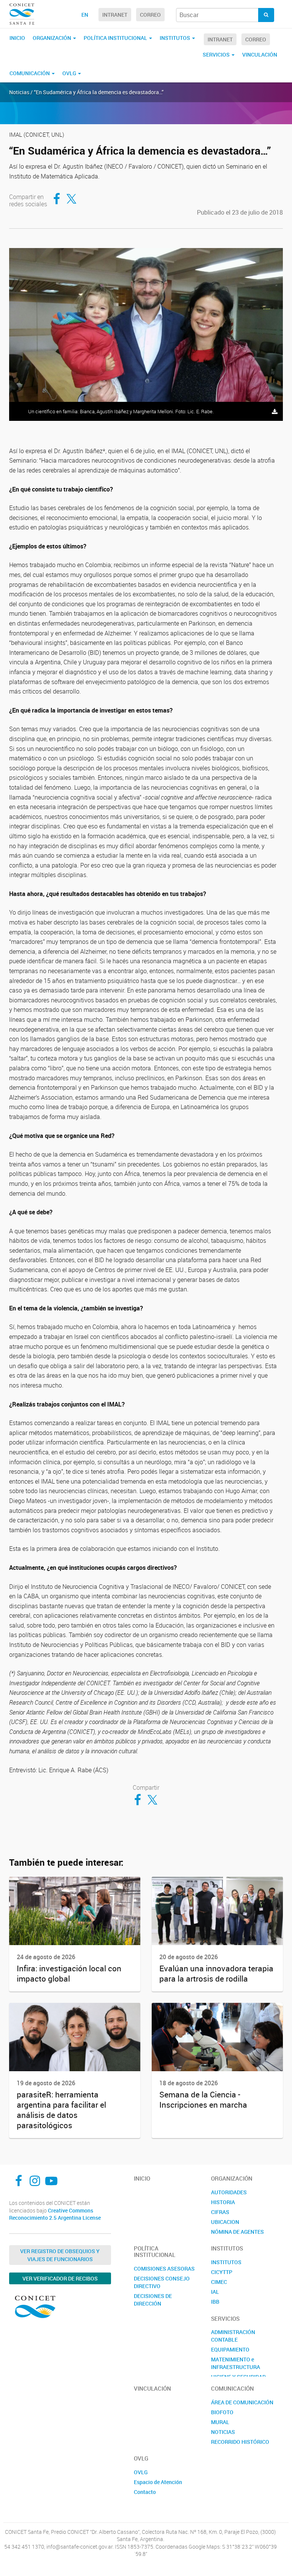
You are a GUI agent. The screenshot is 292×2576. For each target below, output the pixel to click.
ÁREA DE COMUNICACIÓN (242, 2402)
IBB (215, 2302)
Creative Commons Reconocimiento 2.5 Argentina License (55, 2214)
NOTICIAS (223, 2432)
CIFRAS (220, 2212)
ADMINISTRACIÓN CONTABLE (233, 2336)
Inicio (17, 38)
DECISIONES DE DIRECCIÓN (153, 2300)
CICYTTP (222, 2272)
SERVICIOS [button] (217, 55)
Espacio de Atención (158, 2482)
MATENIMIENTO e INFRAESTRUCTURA (236, 2363)
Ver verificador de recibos (60, 2278)
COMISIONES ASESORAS (164, 2269)
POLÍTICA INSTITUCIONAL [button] (116, 38)
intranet (115, 15)
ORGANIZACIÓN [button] (52, 38)
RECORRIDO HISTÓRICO (240, 2442)
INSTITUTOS (226, 2262)
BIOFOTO (222, 2412)
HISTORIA (223, 2202)
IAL (215, 2292)
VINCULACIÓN (260, 55)
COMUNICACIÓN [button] (30, 73)
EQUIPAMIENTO (230, 2349)
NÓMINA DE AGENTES (237, 2232)
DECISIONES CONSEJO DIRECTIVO (162, 2282)
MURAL (220, 2422)
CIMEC (219, 2282)
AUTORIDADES (229, 2192)
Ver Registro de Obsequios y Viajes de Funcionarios (60, 2255)
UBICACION (225, 2222)
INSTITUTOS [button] (175, 38)
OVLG (141, 2472)
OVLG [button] (70, 73)
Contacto (145, 2492)
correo (150, 15)
